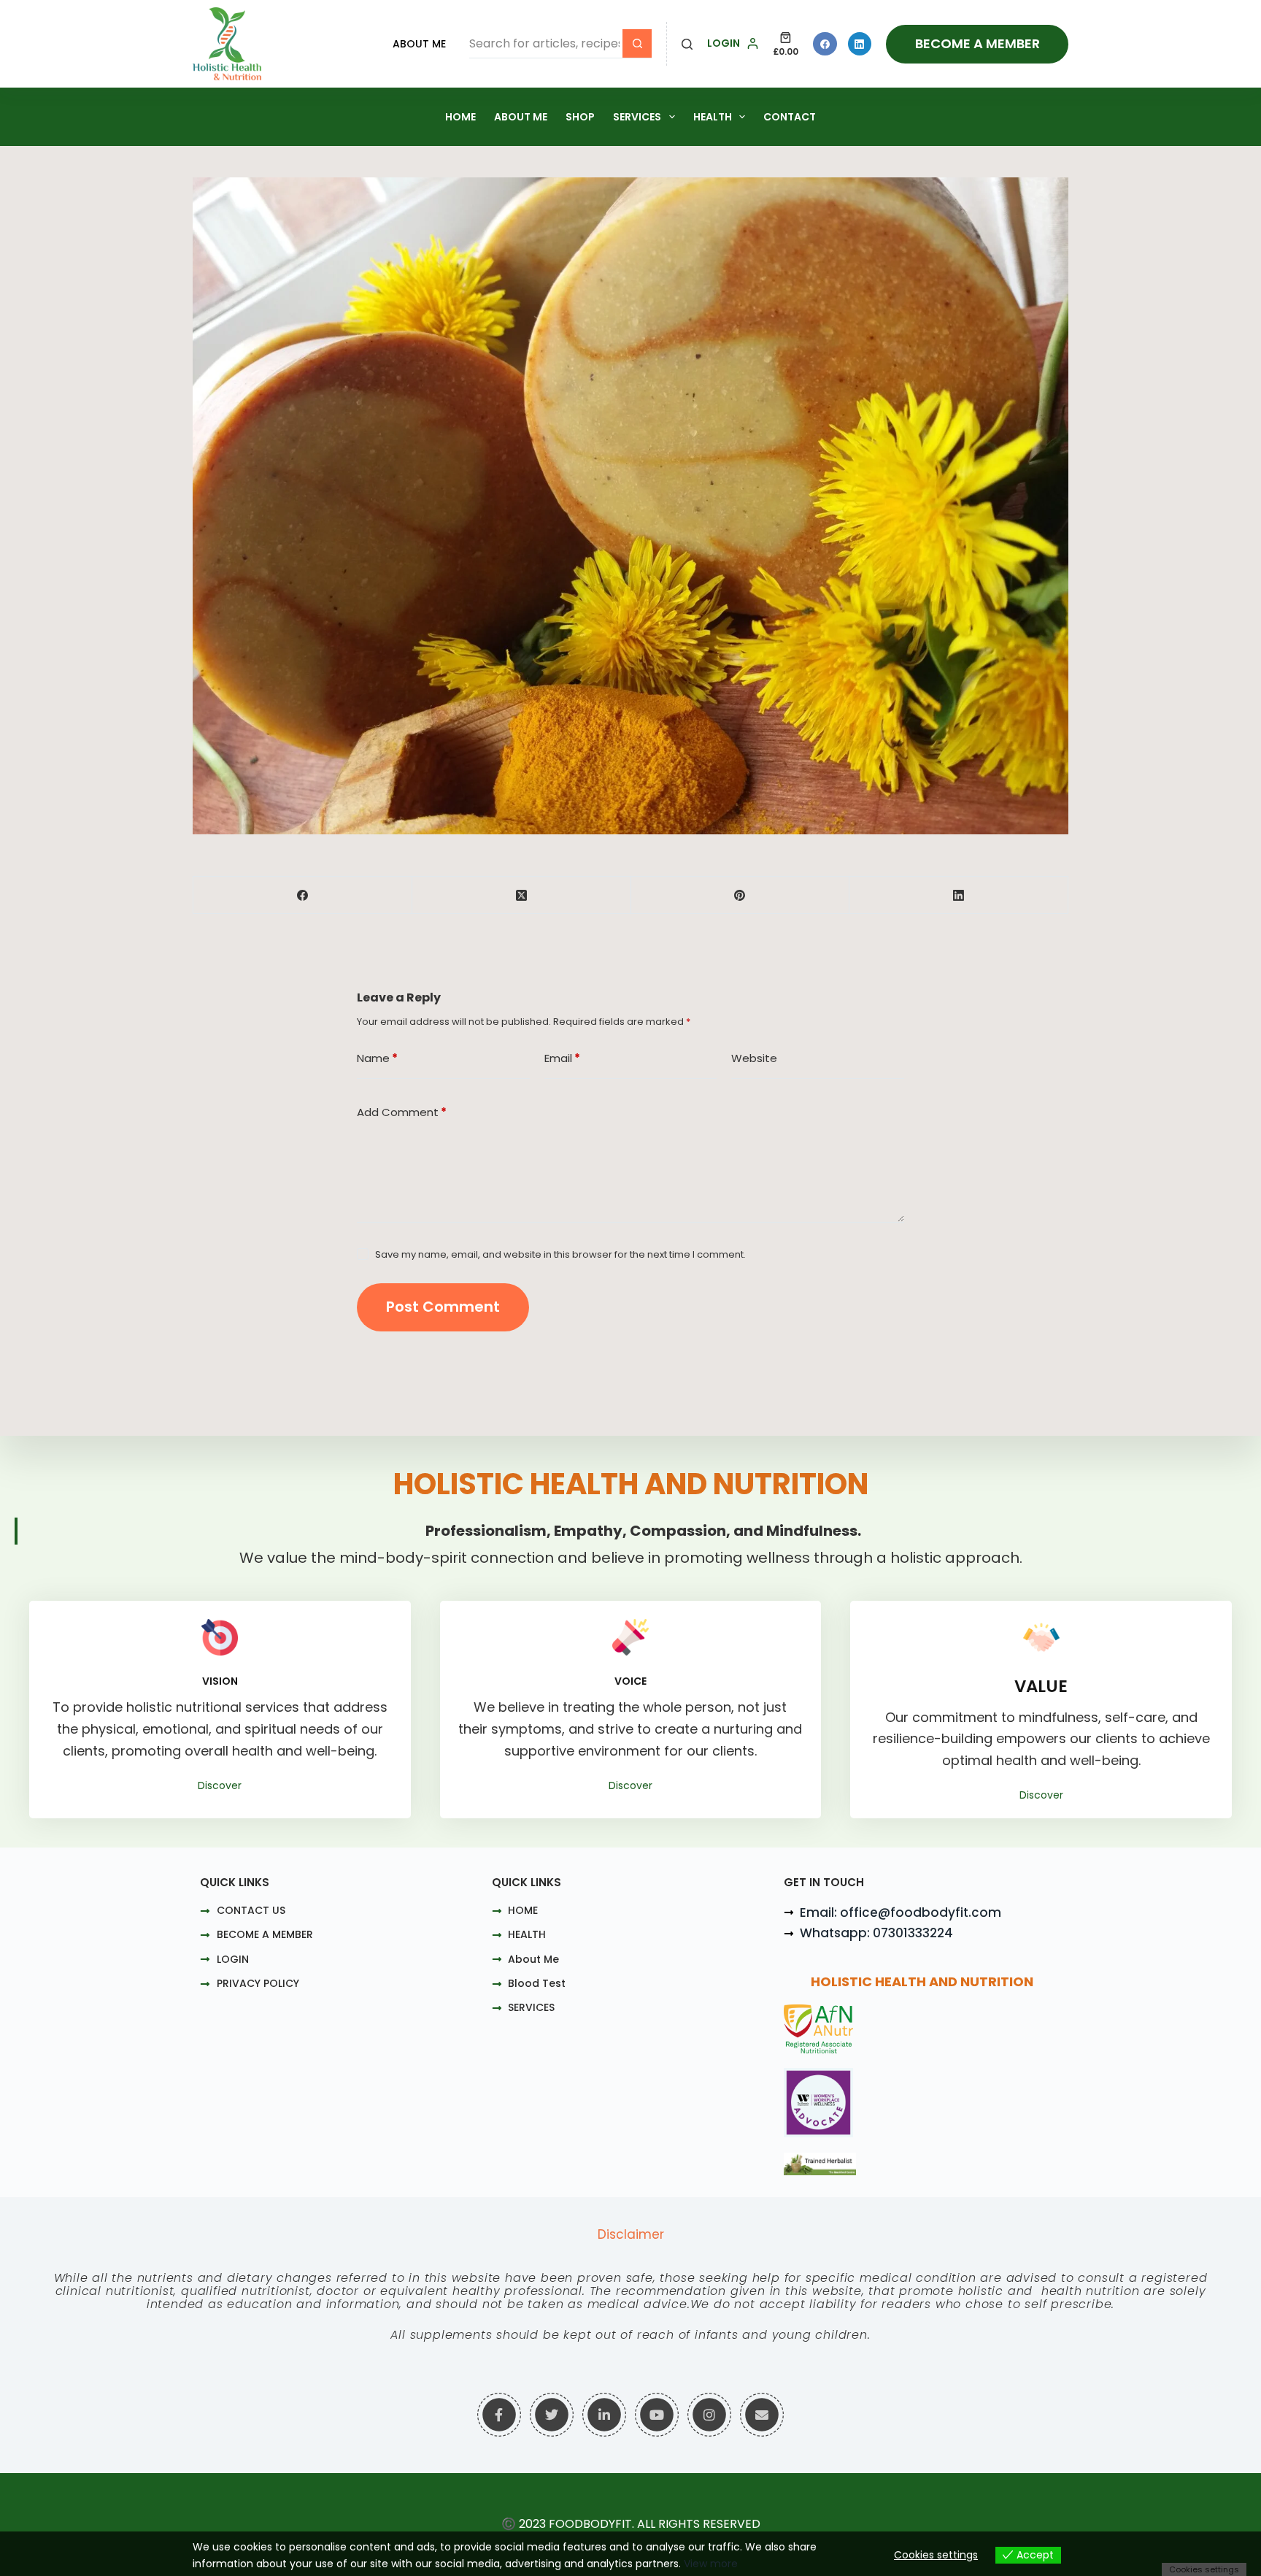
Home (460, 117)
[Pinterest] (741, 895)
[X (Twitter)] (522, 895)
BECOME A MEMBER (977, 43)
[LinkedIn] (860, 44)
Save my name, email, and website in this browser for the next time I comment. (560, 1254)
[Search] (687, 44)
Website (754, 1058)
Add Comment (402, 1112)
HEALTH (713, 117)
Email (562, 1058)
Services (637, 117)
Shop (580, 117)
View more (711, 2564)
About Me (419, 44)
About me (521, 117)
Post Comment (443, 1307)
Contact (790, 117)
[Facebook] (825, 44)
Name (377, 1058)
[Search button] (637, 44)
